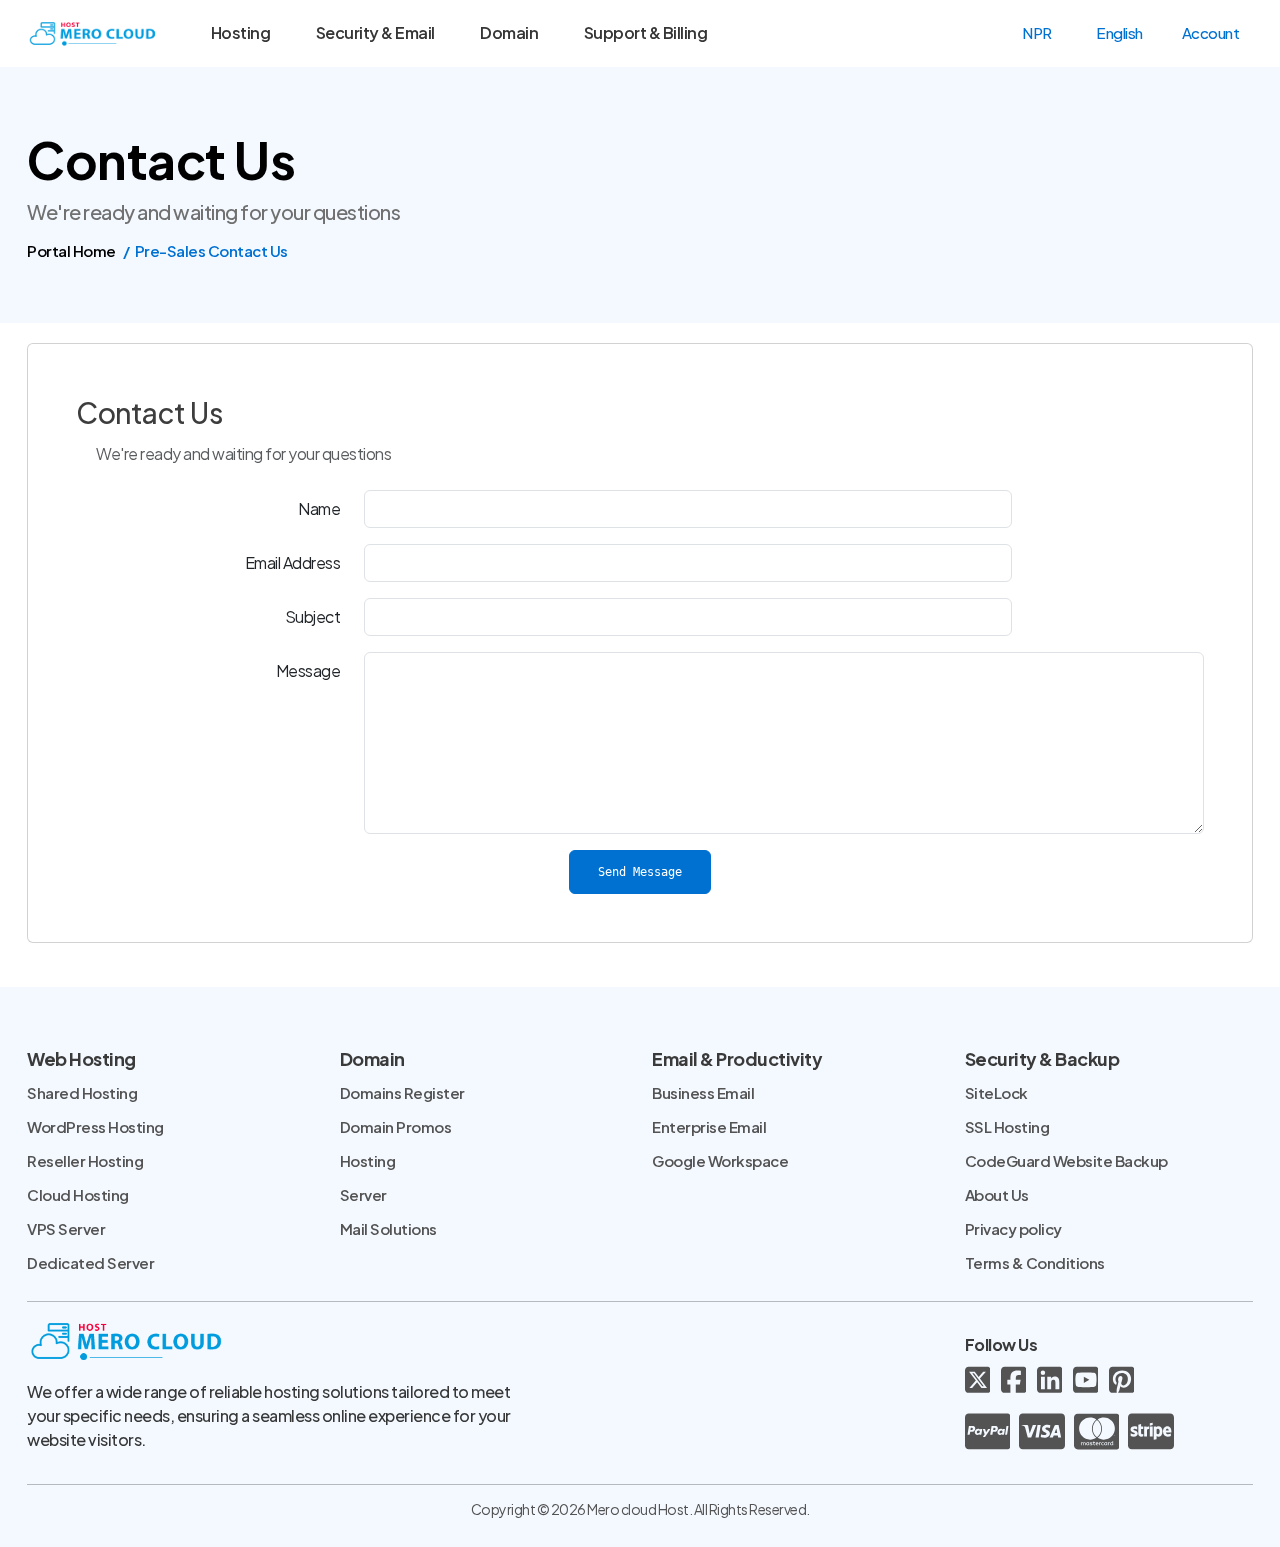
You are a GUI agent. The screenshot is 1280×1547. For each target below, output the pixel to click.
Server (363, 1194)
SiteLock (996, 1092)
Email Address (293, 562)
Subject (313, 616)
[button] (1046, 32)
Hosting (368, 1160)
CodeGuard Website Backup (1066, 1160)
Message (308, 670)
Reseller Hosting (85, 1160)
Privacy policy (1013, 1228)
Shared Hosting (82, 1092)
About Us (997, 1194)
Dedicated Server (90, 1262)
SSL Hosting (1007, 1126)
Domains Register (402, 1092)
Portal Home (71, 250)
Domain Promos (396, 1126)
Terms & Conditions (1035, 1262)
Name (319, 508)
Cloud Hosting (78, 1194)
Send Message (640, 872)
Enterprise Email (709, 1126)
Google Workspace (720, 1160)
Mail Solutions (388, 1228)
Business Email (703, 1092)
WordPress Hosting (95, 1126)
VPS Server (66, 1228)
